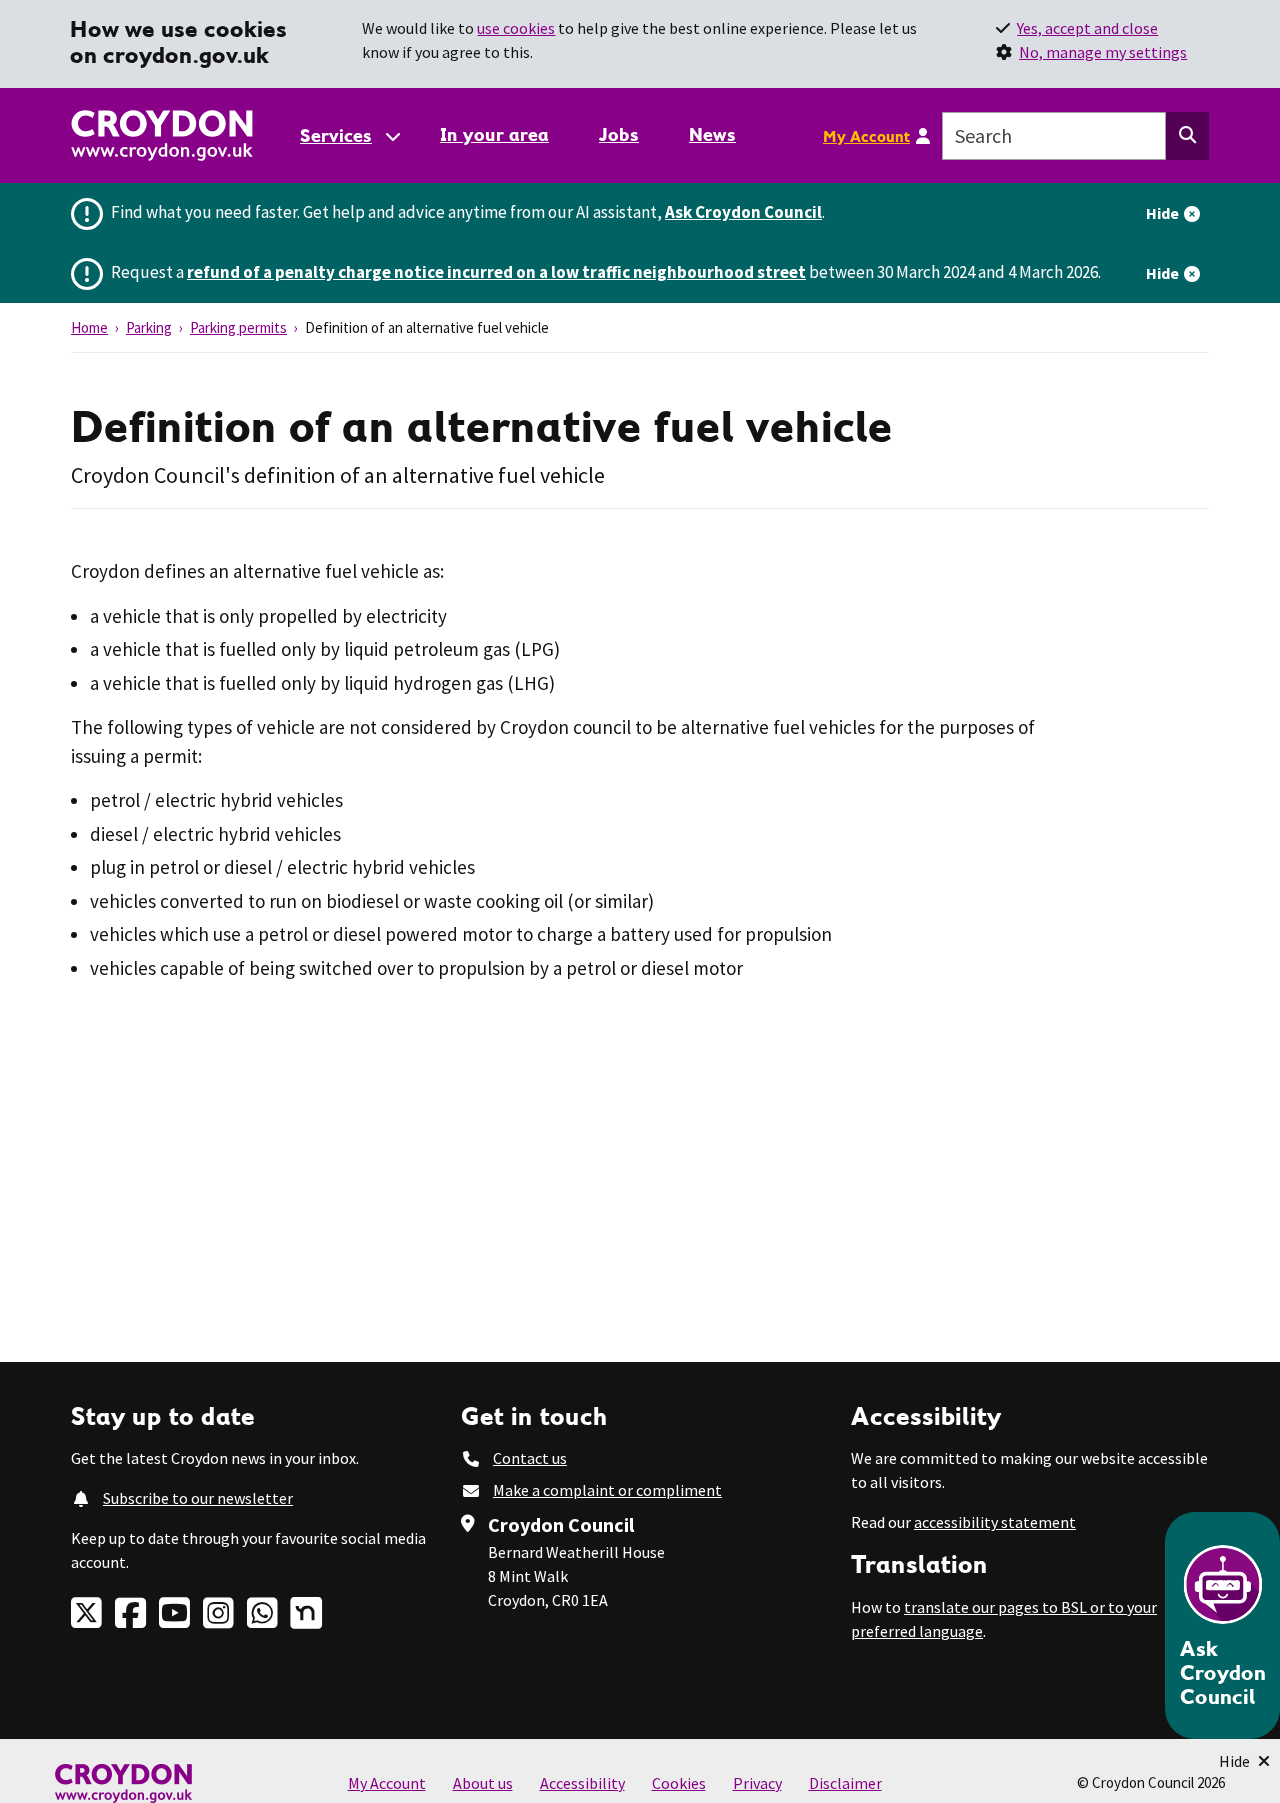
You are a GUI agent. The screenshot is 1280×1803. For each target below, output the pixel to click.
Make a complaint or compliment (607, 1490)
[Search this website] (1187, 136)
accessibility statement (995, 1522)
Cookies (679, 1783)
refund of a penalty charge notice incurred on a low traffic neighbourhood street (496, 272)
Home (89, 327)
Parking (149, 327)
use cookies (516, 28)
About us (483, 1783)
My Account (866, 136)
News (712, 134)
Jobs (619, 134)
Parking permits (238, 327)
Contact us (530, 1458)
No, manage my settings (1103, 52)
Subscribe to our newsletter (198, 1498)
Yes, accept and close (1087, 28)
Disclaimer (845, 1783)
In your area (494, 134)
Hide (1162, 213)
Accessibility (582, 1783)
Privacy (757, 1783)
